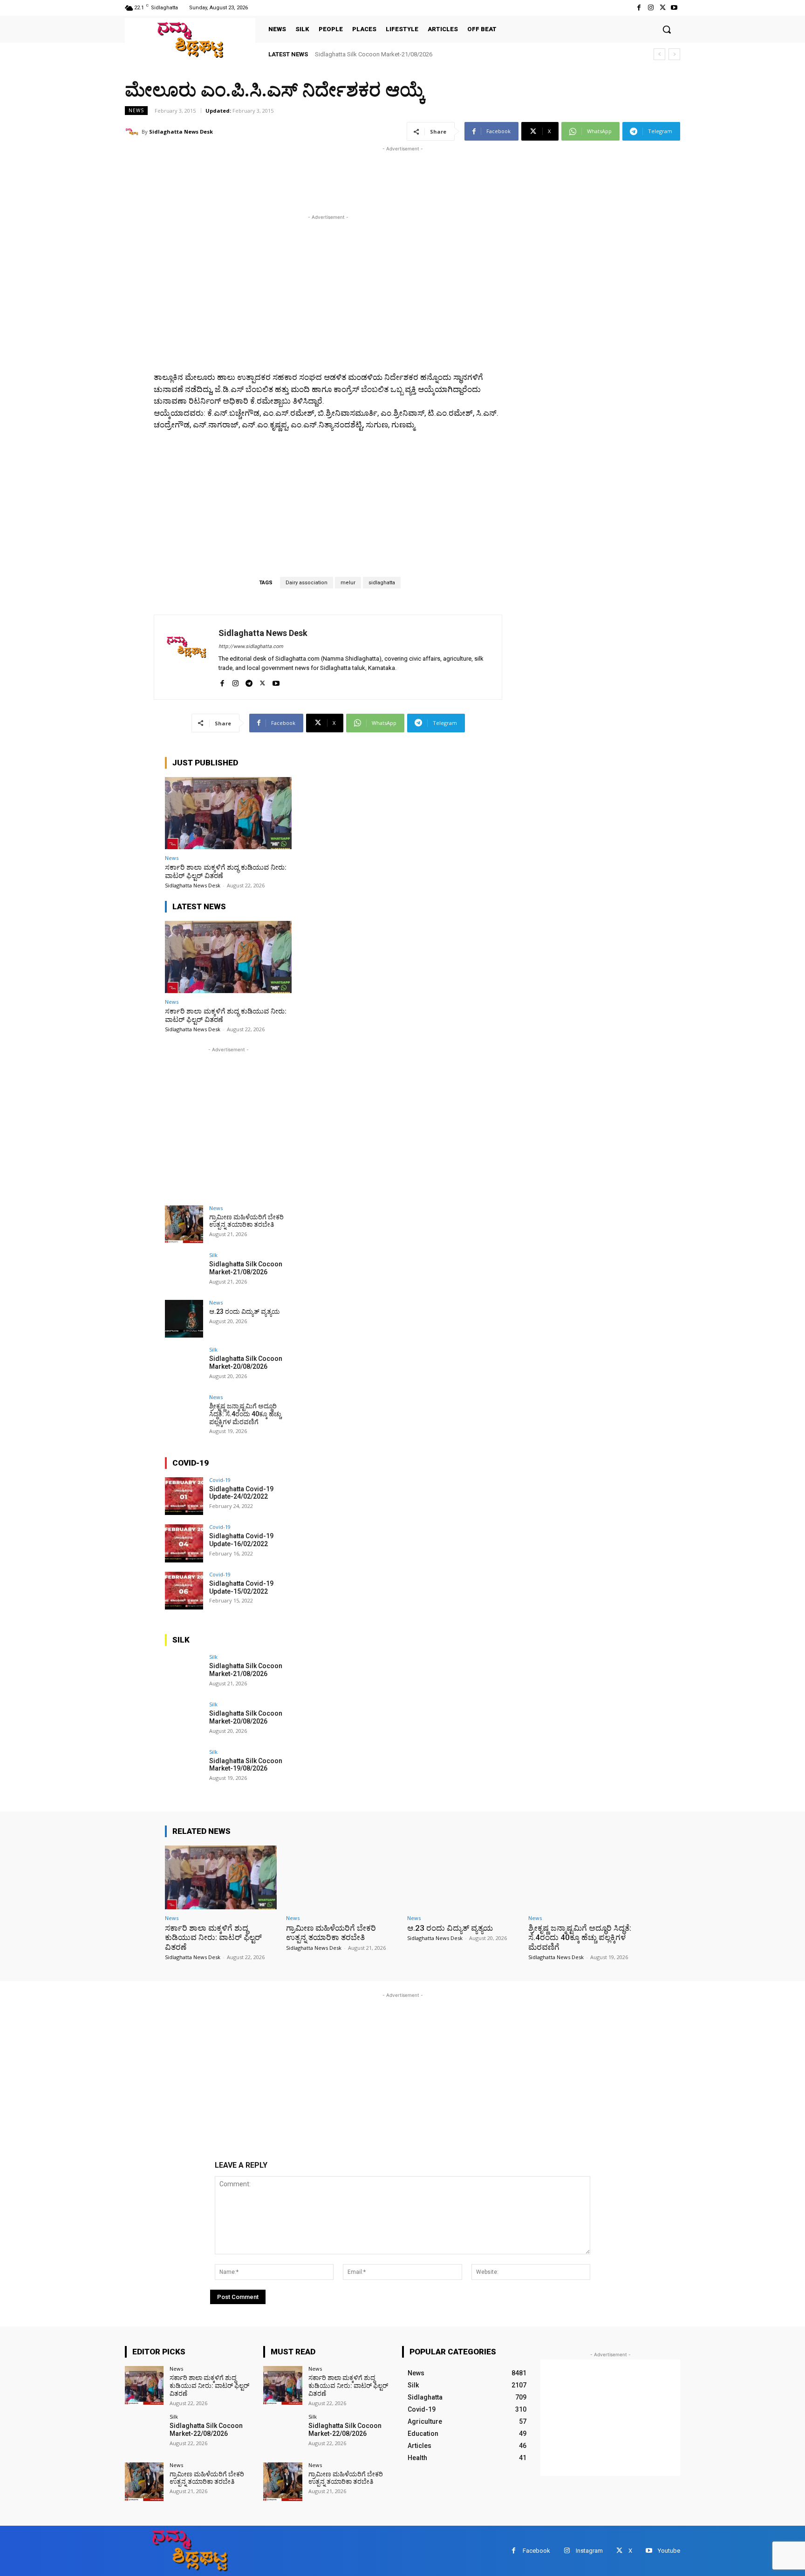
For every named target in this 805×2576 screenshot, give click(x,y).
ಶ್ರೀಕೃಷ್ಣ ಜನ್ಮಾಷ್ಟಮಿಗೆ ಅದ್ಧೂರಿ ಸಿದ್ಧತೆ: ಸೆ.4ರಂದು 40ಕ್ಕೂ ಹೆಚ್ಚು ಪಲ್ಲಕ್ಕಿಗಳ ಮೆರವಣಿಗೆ (245, 1414)
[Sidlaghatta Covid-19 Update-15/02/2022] (184, 1591)
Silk (213, 1255)
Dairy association (307, 583)
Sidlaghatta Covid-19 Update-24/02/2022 (241, 1493)
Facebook (536, 2551)
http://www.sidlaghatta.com (251, 646)
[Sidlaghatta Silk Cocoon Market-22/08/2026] (144, 2433)
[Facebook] (639, 8)
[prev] (659, 54)
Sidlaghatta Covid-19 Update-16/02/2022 (241, 1540)
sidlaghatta (382, 583)
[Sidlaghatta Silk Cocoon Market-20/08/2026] (184, 1366)
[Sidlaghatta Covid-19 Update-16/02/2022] (184, 1543)
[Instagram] (651, 8)
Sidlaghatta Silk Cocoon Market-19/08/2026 (246, 1765)
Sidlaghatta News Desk (181, 132)
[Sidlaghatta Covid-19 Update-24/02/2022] (184, 1496)
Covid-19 (220, 1480)
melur (348, 583)
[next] (674, 54)
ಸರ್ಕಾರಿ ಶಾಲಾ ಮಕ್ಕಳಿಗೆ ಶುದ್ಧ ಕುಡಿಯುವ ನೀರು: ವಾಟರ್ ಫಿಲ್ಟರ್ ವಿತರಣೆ (226, 872)
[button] (667, 29)
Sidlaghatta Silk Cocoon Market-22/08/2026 (206, 2430)
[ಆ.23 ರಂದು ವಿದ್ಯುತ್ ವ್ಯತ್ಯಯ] (184, 1319)
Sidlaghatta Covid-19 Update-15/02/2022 (241, 1587)
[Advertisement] (294, 175)
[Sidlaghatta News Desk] (133, 132)
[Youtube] (674, 8)
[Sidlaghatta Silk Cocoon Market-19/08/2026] (184, 1768)
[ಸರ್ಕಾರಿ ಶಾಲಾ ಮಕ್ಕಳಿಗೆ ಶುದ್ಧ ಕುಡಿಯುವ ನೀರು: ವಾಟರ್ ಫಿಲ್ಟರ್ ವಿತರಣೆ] (228, 813)
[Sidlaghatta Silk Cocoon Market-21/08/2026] (184, 1271)
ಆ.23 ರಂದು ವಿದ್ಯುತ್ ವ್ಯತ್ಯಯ (348, 54)
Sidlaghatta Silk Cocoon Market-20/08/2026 (246, 1362)
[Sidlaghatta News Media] (190, 40)
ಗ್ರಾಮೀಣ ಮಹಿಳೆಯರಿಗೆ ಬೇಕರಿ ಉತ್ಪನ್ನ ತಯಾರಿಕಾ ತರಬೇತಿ (246, 1221)
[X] (663, 8)
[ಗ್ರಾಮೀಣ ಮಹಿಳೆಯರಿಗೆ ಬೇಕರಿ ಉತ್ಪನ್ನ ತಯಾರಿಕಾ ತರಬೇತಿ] (184, 1224)
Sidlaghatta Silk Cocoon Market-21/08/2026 (246, 1268)
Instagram (589, 2551)
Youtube (669, 2551)
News (136, 110)
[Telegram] (249, 681)
